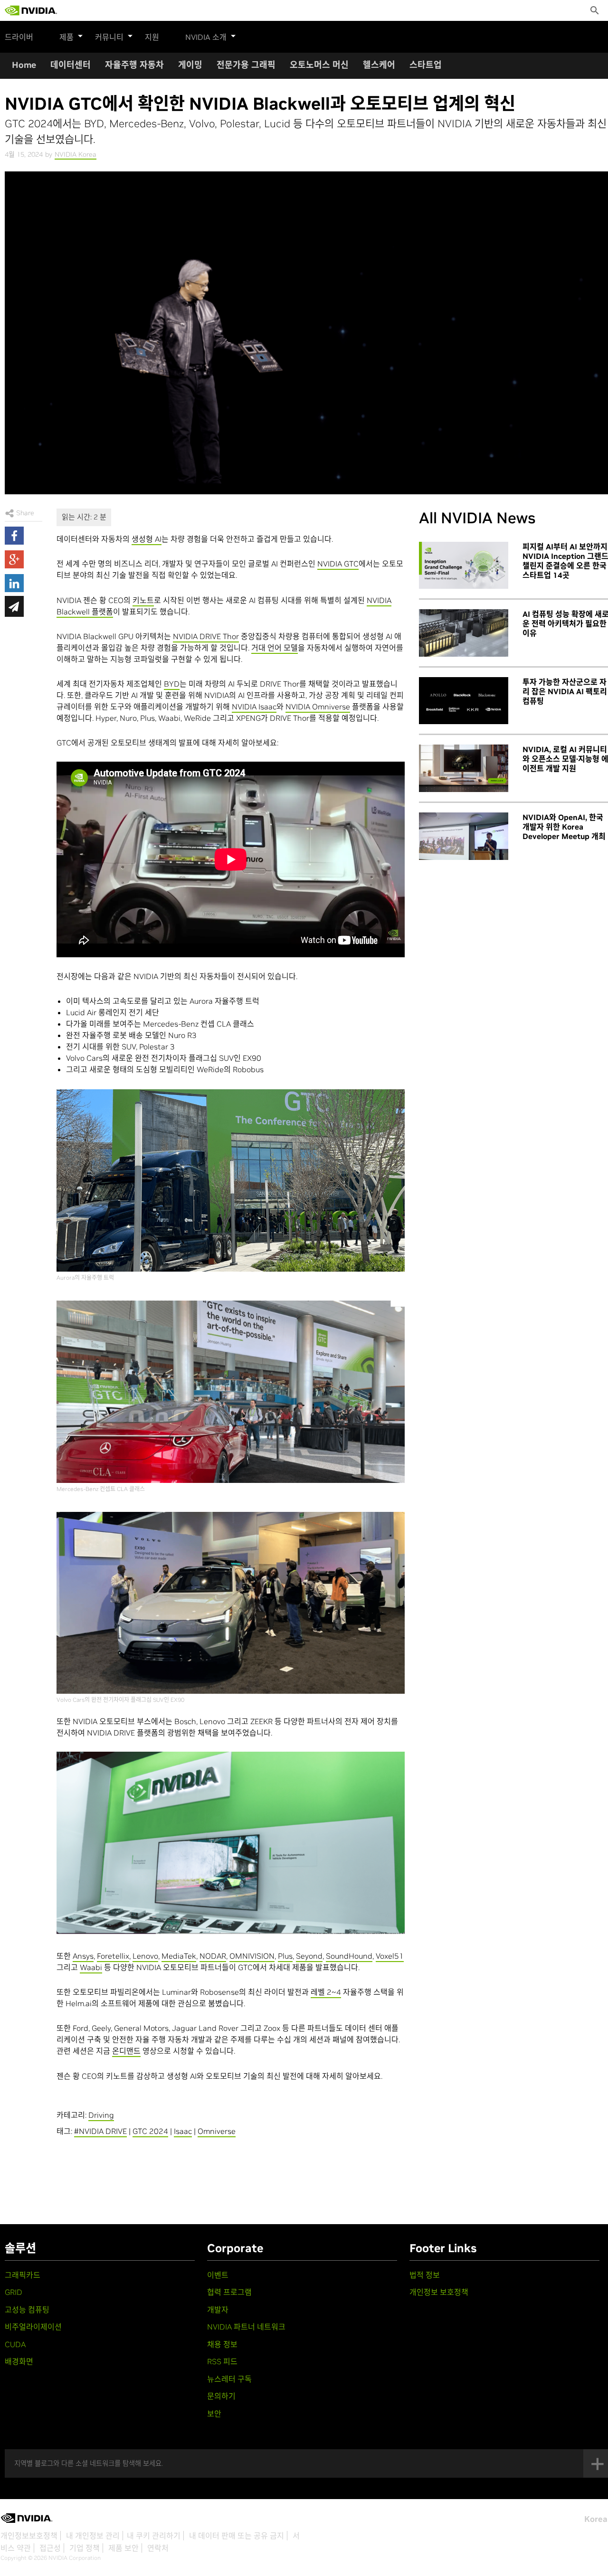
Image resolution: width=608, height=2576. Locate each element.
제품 (66, 37)
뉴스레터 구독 (229, 2379)
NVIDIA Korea (76, 154)
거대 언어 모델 (275, 648)
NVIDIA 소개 (206, 37)
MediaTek (179, 1956)
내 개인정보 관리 (93, 2536)
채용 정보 (222, 2344)
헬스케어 (379, 65)
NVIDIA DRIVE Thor (206, 636)
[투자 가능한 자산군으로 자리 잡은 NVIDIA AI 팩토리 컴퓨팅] (464, 701)
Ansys (83, 1956)
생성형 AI (147, 539)
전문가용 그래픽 (246, 65)
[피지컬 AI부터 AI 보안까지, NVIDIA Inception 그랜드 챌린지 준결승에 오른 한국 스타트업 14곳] (464, 566)
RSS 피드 (222, 2361)
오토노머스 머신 (319, 65)
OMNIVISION (252, 1956)
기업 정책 (85, 2548)
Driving (101, 2115)
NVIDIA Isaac (254, 707)
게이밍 (190, 65)
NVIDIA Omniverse (318, 707)
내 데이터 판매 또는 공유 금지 (237, 2536)
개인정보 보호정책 (439, 2292)
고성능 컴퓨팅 (27, 2310)
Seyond (309, 1956)
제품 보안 (123, 2548)
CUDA (15, 2344)
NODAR (213, 1956)
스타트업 (426, 65)
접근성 (50, 2548)
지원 (152, 37)
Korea (596, 2519)
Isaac (183, 2131)
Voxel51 (390, 1956)
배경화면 (19, 2361)
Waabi (91, 1967)
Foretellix (113, 1956)
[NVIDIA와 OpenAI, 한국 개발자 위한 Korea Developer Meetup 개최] (464, 836)
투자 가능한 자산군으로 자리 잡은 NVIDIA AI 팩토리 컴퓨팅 (565, 691)
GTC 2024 (150, 2131)
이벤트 (218, 2275)
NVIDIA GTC (338, 564)
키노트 (143, 600)
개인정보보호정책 (29, 2536)
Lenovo (145, 1956)
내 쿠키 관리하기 (154, 2536)
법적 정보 (425, 2275)
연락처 (158, 2548)
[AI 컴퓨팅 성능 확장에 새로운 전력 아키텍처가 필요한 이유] (464, 633)
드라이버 (19, 37)
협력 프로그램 (229, 2292)
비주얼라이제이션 (33, 2327)
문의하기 (221, 2396)
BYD (172, 684)
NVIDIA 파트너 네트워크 (246, 2327)
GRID (14, 2292)
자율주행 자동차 (134, 65)
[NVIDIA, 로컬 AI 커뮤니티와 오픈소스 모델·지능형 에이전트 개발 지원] (464, 768)
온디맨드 (126, 2051)
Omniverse (217, 2131)
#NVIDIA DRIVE (100, 2131)
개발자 (218, 2310)
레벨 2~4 (326, 1992)
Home (24, 65)
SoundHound (349, 1956)
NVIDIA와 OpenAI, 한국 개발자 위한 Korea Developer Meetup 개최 (564, 827)
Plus (285, 1956)
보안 (214, 2414)
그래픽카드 (23, 2275)
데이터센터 (71, 65)
